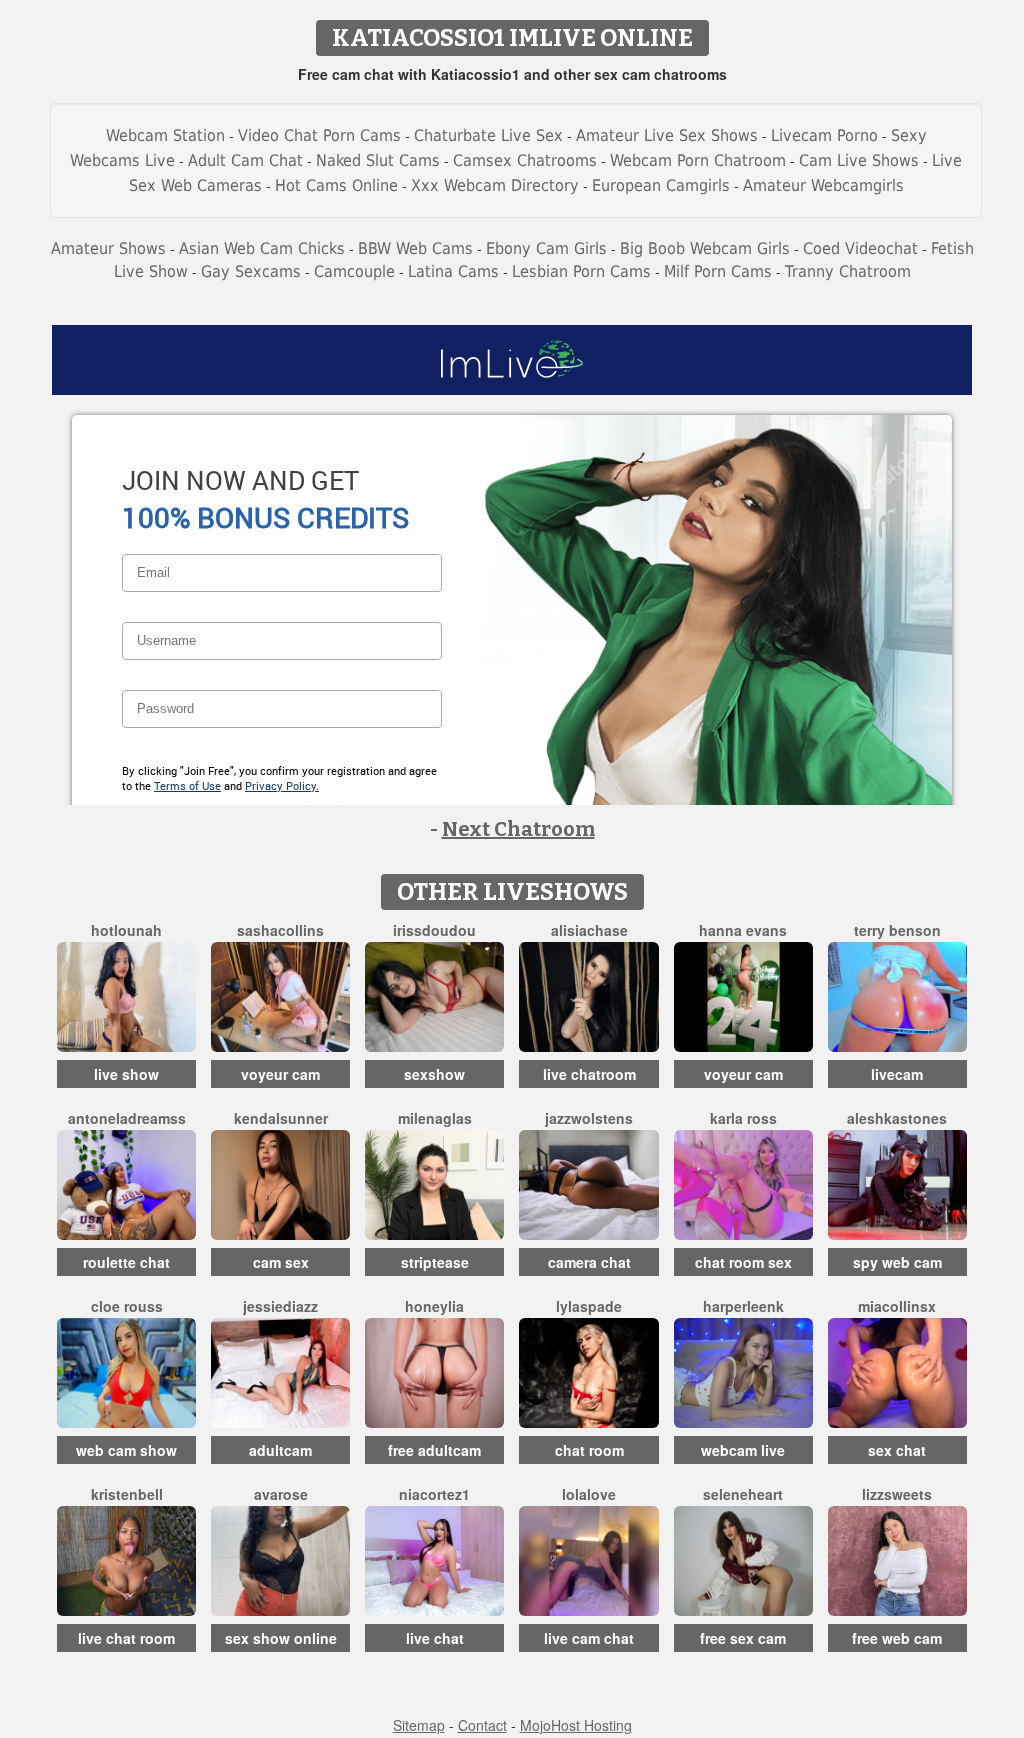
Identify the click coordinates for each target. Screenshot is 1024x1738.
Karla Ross (743, 1118)
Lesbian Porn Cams (581, 271)
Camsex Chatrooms (525, 160)
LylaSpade (589, 1306)
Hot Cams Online (336, 185)
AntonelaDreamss (127, 1118)
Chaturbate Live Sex (488, 135)
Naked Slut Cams (378, 160)
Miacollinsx (897, 1306)
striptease (435, 1262)
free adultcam (434, 1450)
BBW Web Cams (415, 248)
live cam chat (589, 1638)
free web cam (897, 1638)
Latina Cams (453, 271)
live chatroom (589, 1074)
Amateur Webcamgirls (823, 185)
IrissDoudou (434, 930)
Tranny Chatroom (848, 271)
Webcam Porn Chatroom (698, 160)
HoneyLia (434, 1306)
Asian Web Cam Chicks (262, 248)
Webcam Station (165, 135)
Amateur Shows (108, 248)
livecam (897, 1074)
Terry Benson (897, 930)
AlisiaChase (589, 930)
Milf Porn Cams (718, 271)
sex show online (281, 1638)
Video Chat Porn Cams (319, 135)
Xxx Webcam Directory (495, 185)
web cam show (126, 1450)
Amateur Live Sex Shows (667, 135)
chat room (589, 1450)
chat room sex (743, 1262)
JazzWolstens (589, 1118)
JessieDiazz (280, 1306)
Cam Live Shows (859, 160)
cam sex (281, 1262)
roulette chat (126, 1262)
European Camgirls (661, 185)
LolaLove (589, 1494)
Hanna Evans (743, 930)
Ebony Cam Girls (546, 248)
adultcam (280, 1450)
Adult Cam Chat (245, 160)
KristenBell (127, 1494)
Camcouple (354, 271)
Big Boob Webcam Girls (705, 248)
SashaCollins (280, 930)
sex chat (897, 1450)
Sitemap (419, 1725)
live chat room (126, 1638)
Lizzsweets (897, 1494)
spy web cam (897, 1262)
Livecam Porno (824, 135)
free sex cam (743, 1638)
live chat (435, 1638)
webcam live (743, 1450)
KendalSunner (281, 1118)
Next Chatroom (518, 829)
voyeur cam (280, 1074)
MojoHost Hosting (576, 1725)
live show (126, 1074)
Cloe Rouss (127, 1306)
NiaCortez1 (434, 1494)
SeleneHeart (743, 1494)
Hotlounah (126, 930)
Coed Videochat (860, 248)
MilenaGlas (435, 1118)
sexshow (434, 1074)
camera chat (589, 1262)
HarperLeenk (743, 1306)
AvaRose (281, 1494)
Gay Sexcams (251, 271)
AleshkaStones (897, 1118)
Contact (482, 1725)
